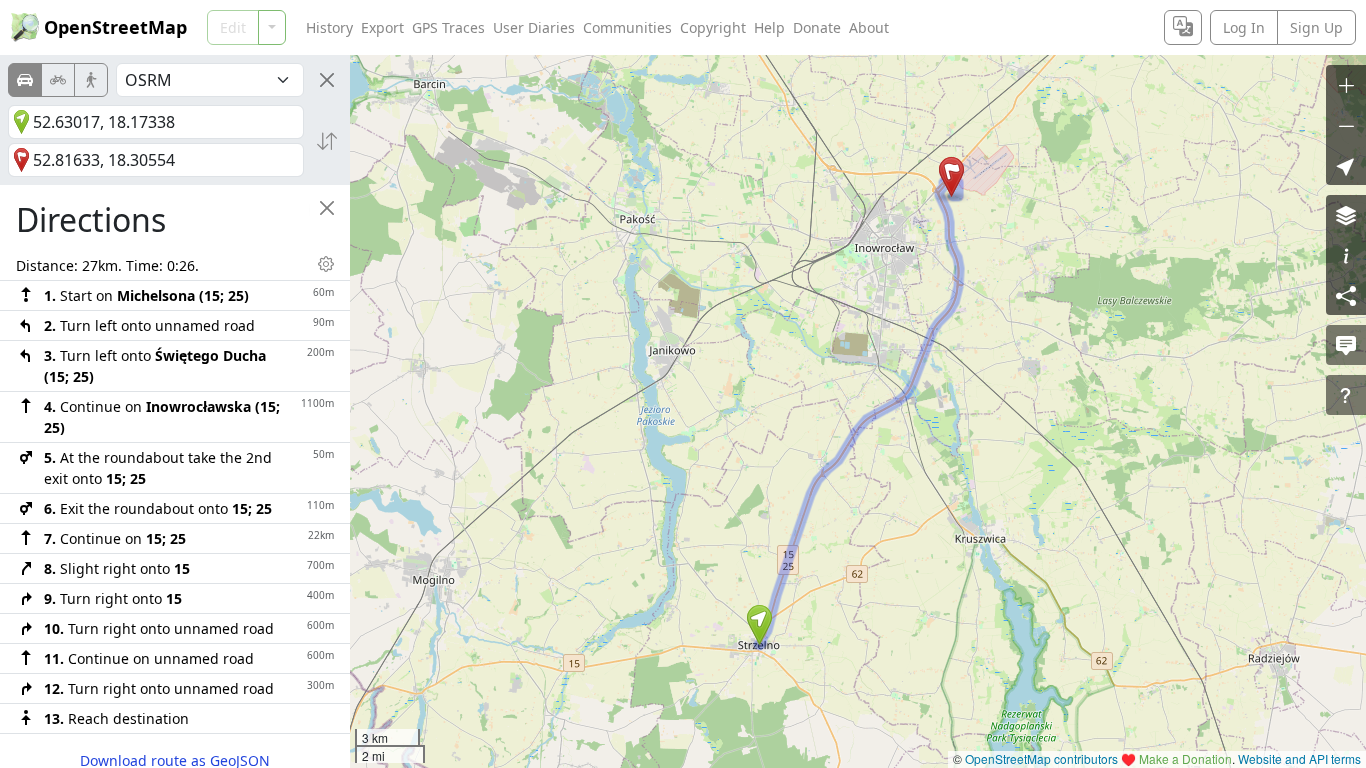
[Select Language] (1183, 27)
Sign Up (1316, 27)
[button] (759, 625)
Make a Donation (1185, 758)
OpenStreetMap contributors (1041, 758)
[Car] (25, 80)
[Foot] (91, 80)
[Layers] (1346, 215)
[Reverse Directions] (327, 141)
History (329, 27)
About (869, 27)
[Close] (327, 80)
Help (769, 27)
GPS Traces (448, 27)
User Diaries (534, 27)
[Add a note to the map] (1346, 345)
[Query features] (1346, 395)
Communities (627, 27)
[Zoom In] (1346, 85)
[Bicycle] (58, 80)
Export (382, 27)
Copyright (713, 27)
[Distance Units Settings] (326, 264)
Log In (1244, 27)
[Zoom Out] (1346, 125)
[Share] (1346, 295)
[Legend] (1346, 255)
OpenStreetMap (115, 27)
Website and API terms (1299, 758)
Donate (817, 27)
